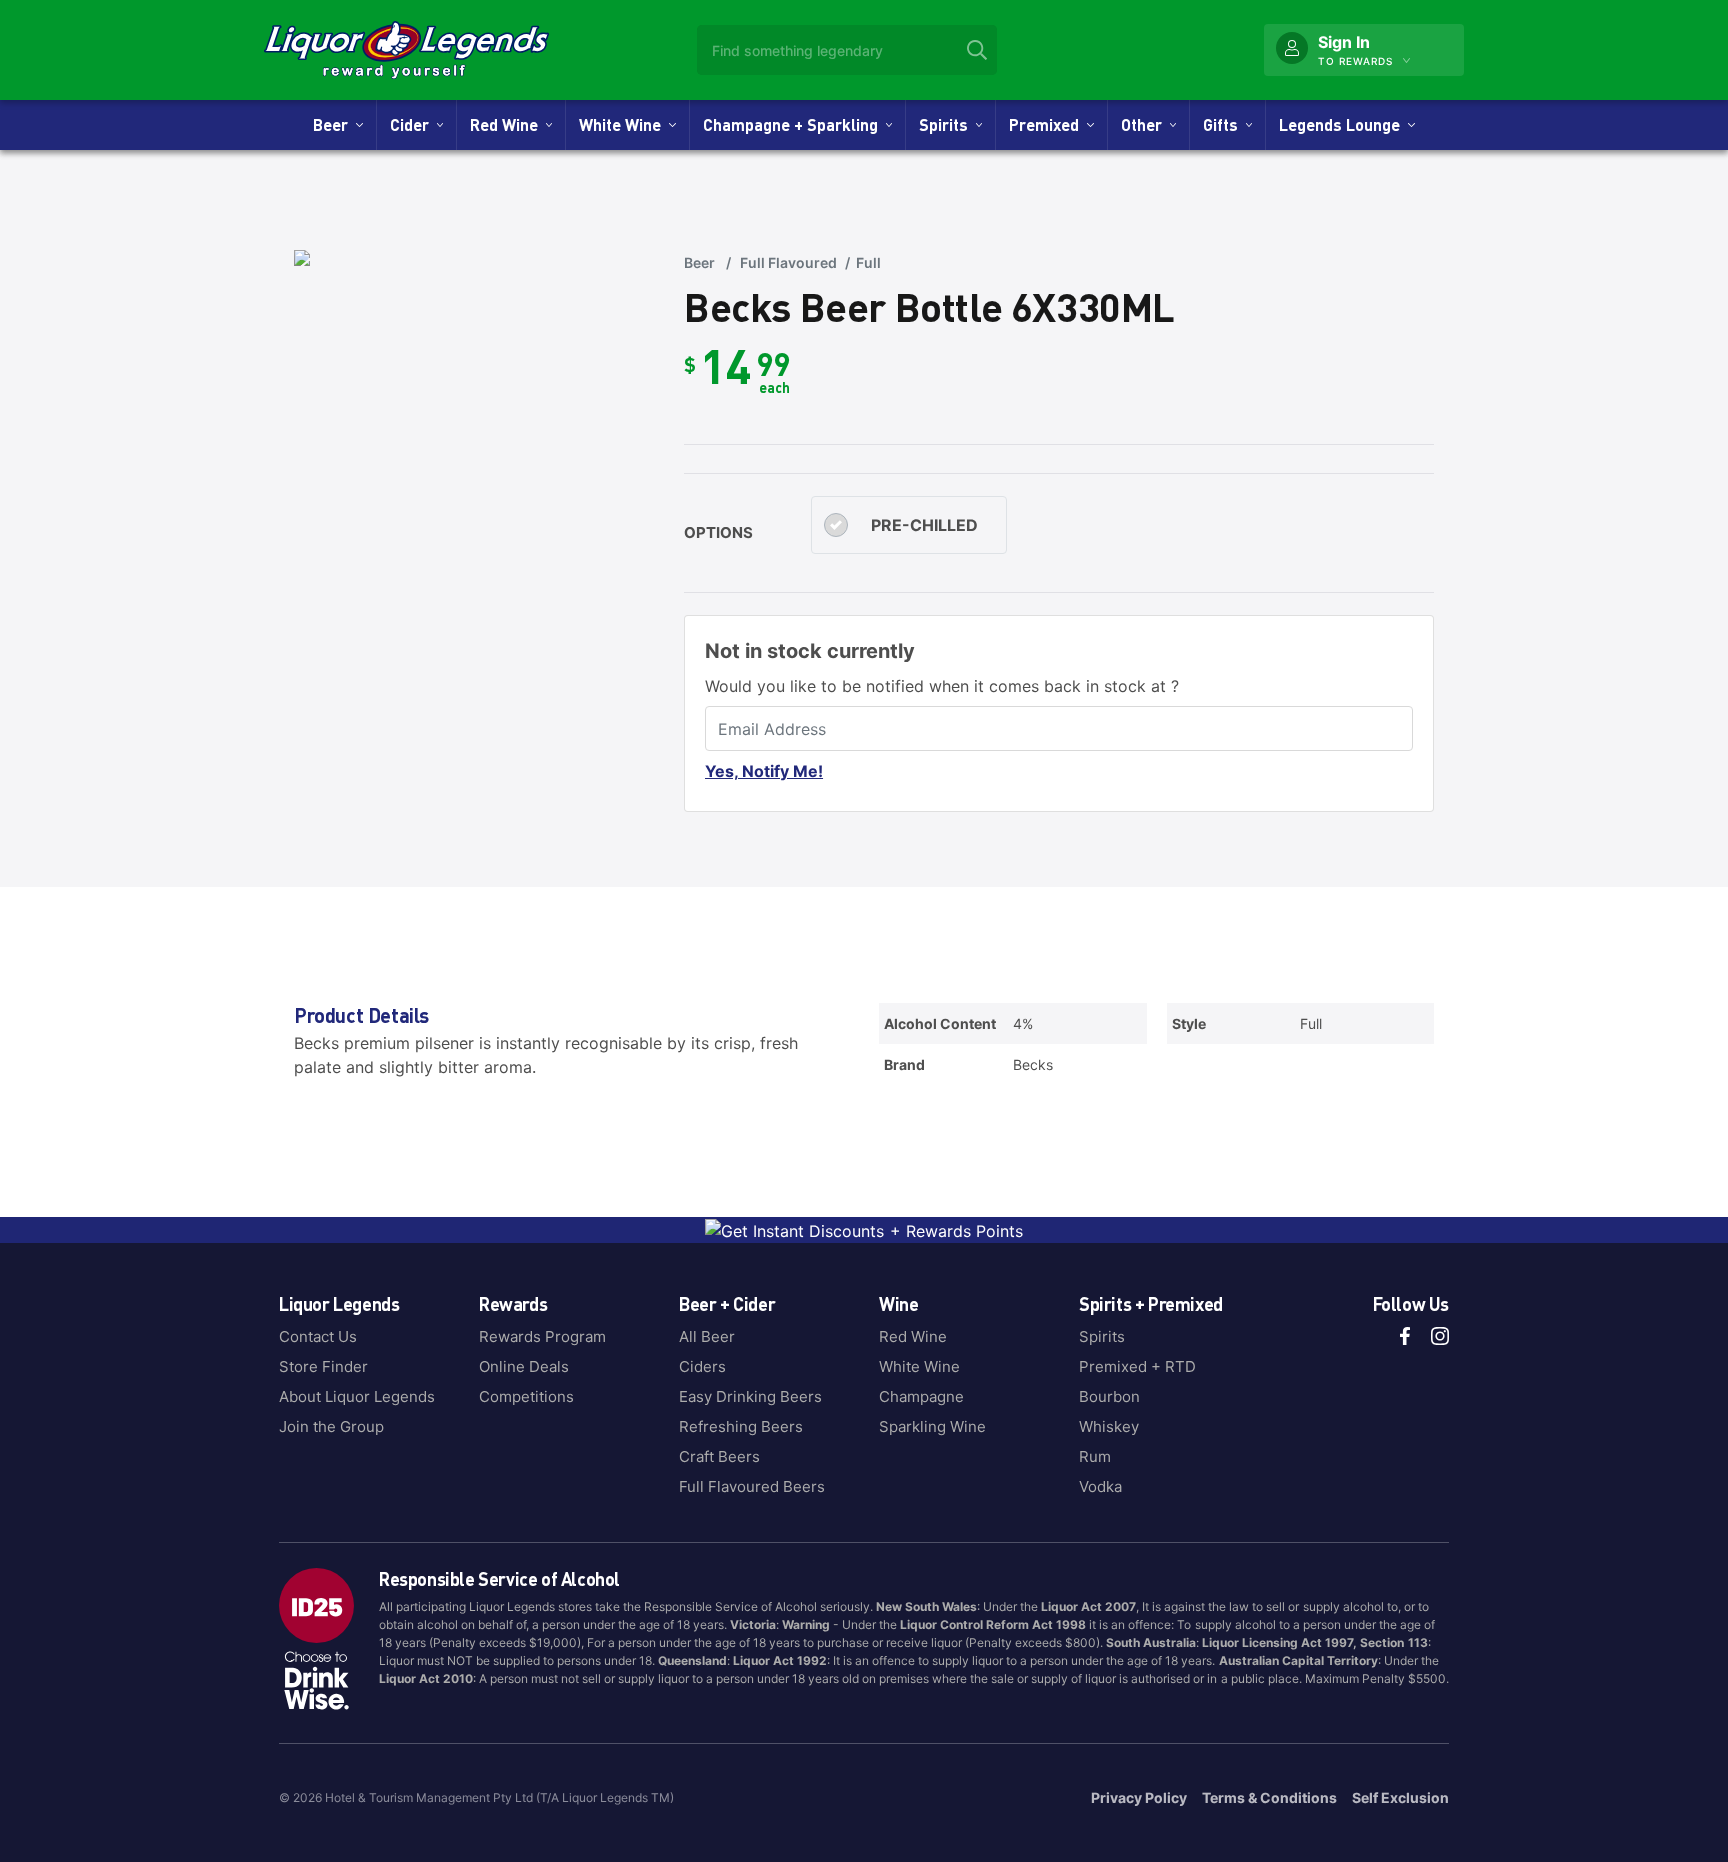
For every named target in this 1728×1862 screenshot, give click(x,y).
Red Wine (508, 124)
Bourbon (1109, 1396)
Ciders (702, 1366)
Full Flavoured (788, 262)
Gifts (1224, 124)
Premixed (1048, 124)
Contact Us (318, 1336)
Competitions (526, 1396)
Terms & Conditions (1269, 1797)
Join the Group (331, 1426)
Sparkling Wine (932, 1426)
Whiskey (1109, 1426)
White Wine (624, 124)
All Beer (707, 1336)
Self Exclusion (1400, 1797)
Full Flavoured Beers (752, 1486)
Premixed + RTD (1137, 1366)
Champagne (921, 1396)
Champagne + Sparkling (794, 124)
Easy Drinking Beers (750, 1396)
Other (1145, 124)
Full (868, 262)
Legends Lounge (1343, 124)
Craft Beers (719, 1456)
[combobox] (847, 50)
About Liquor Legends (357, 1396)
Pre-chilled (924, 525)
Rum (1095, 1456)
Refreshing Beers (741, 1426)
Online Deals (524, 1366)
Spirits (947, 124)
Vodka (1100, 1486)
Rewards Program (542, 1336)
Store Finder (323, 1366)
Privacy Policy (1139, 1797)
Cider (413, 124)
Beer (334, 124)
